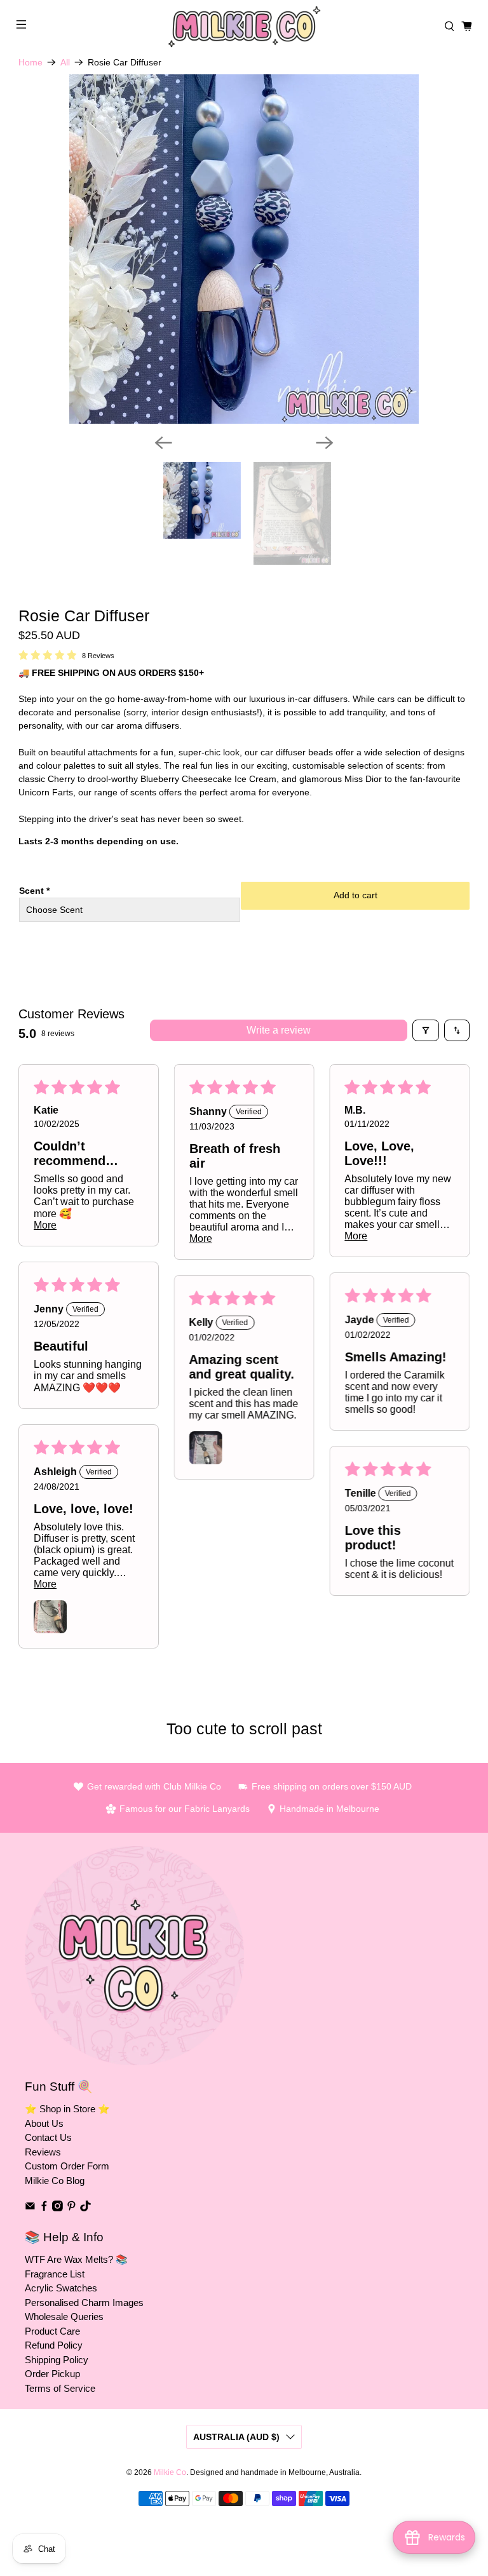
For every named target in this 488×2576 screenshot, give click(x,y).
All (65, 62)
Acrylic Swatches (61, 2288)
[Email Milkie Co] (30, 2208)
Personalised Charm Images (84, 2303)
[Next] (325, 443)
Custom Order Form (67, 2166)
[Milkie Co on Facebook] (44, 2208)
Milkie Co (170, 2472)
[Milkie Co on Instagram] (58, 2208)
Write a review (279, 1030)
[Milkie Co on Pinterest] (71, 2208)
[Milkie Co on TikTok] (85, 2208)
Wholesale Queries (64, 2316)
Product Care (52, 2331)
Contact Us (48, 2137)
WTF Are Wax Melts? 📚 (76, 2259)
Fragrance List (55, 2274)
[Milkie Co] (244, 27)
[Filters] (426, 1030)
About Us (44, 2123)
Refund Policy (54, 2345)
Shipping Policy (57, 2360)
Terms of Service (60, 2388)
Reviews (43, 2152)
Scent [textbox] (34, 891)
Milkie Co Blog (55, 2181)
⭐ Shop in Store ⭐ (67, 2109)
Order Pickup (52, 2374)
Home (30, 62)
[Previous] (163, 443)
